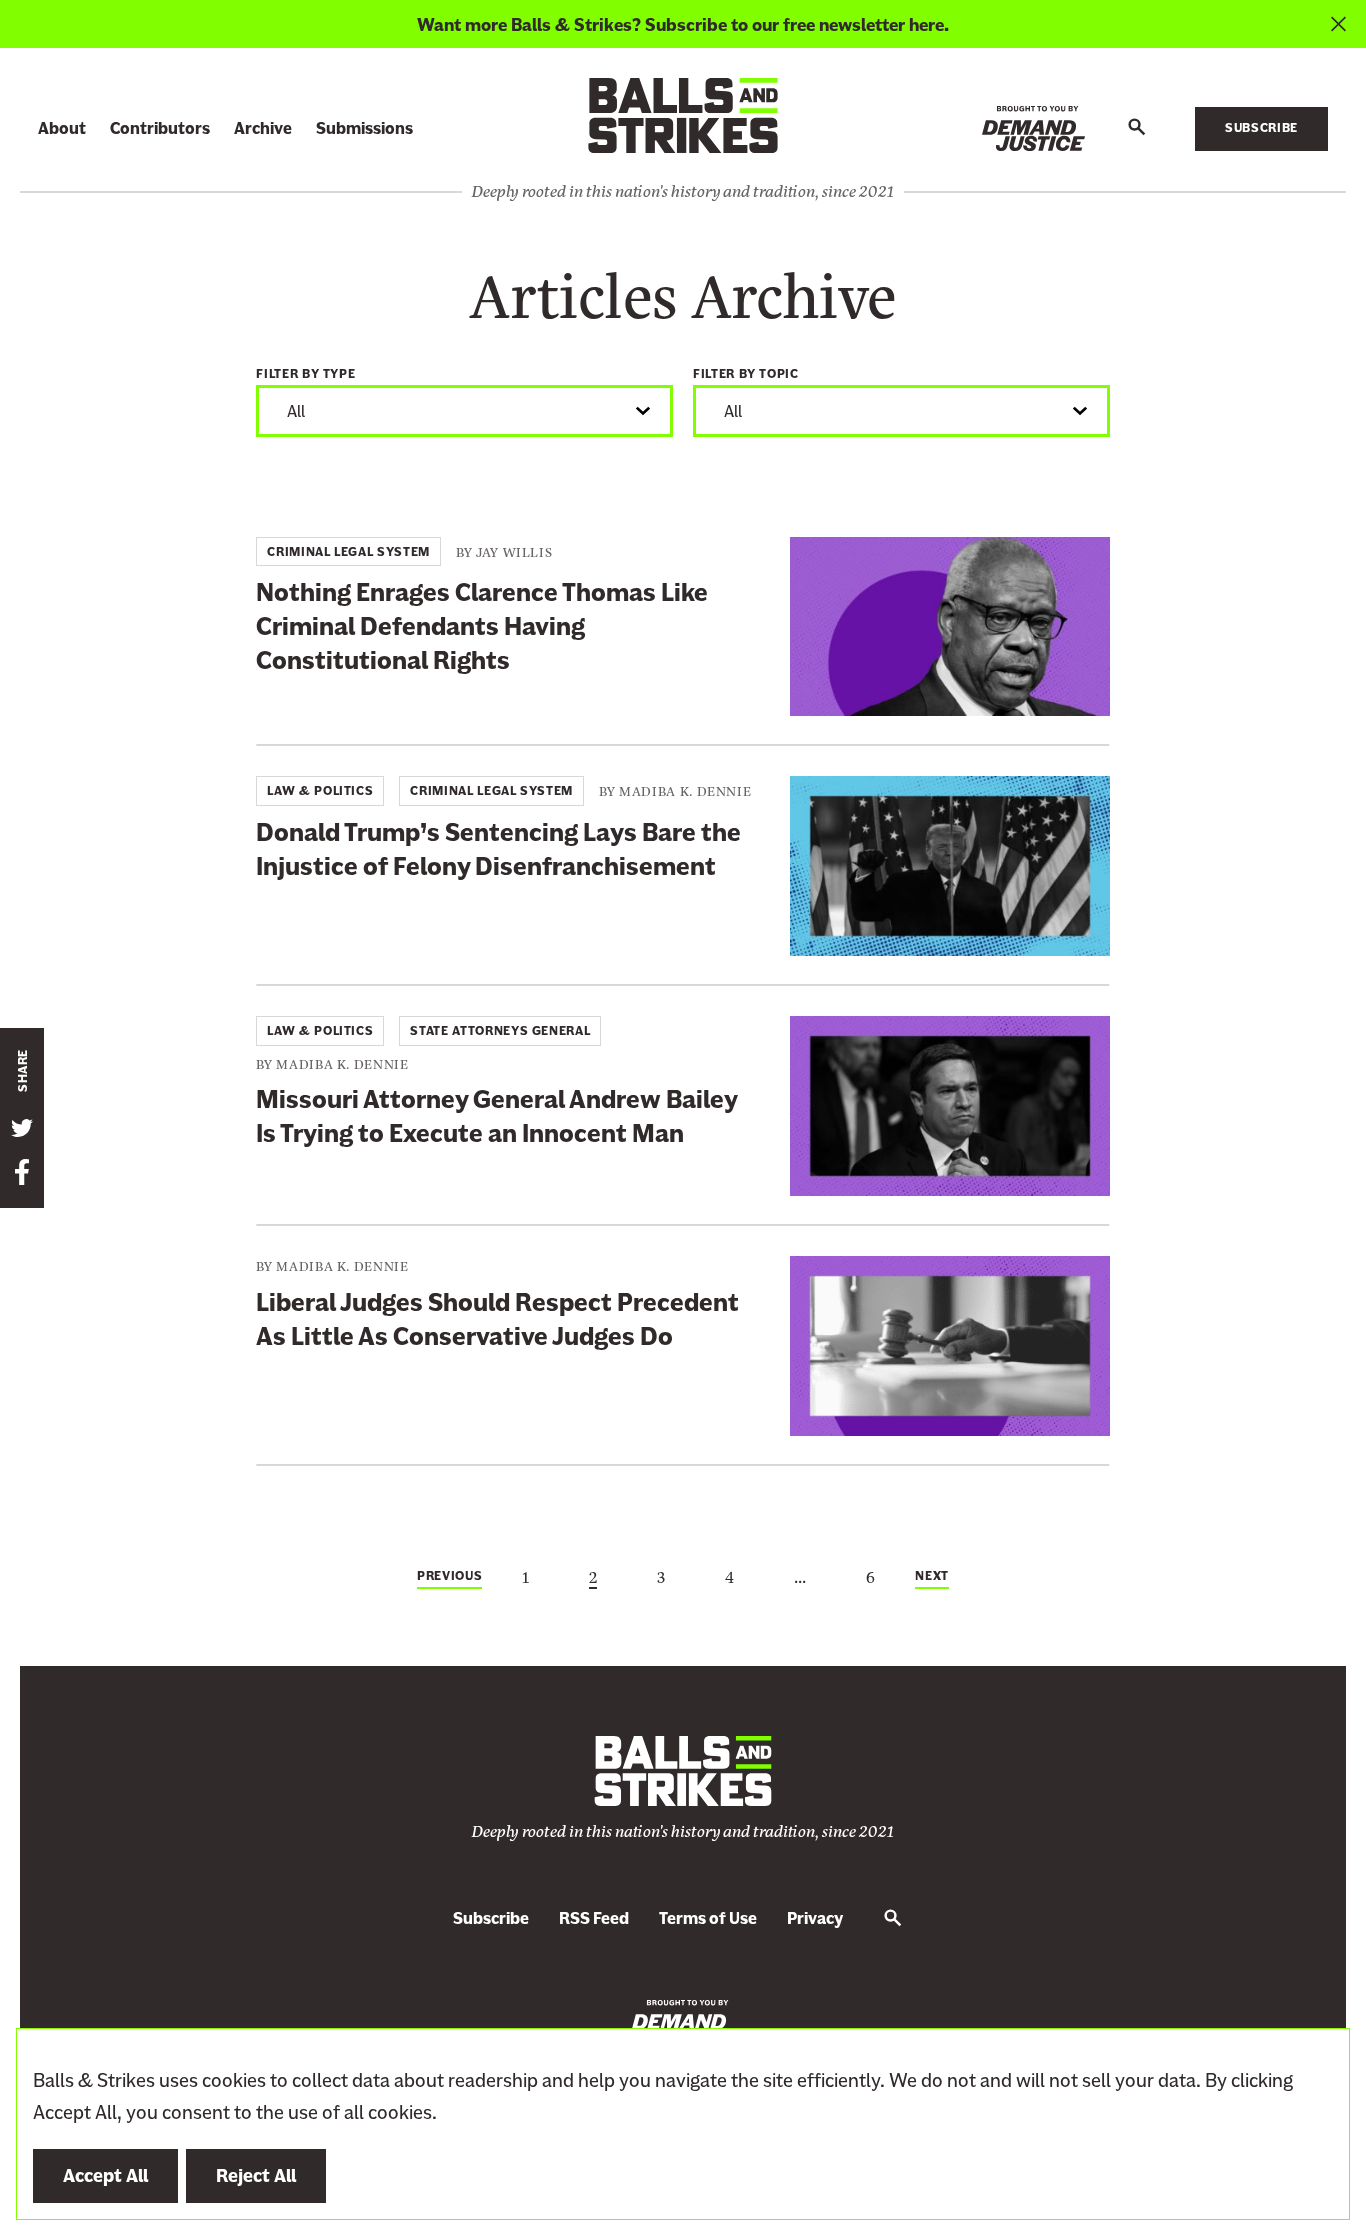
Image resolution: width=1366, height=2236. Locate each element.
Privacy (815, 1918)
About (62, 128)
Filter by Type (305, 374)
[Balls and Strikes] (683, 114)
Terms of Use (708, 1918)
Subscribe (1261, 128)
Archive (263, 128)
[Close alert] (1338, 24)
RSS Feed (594, 1918)
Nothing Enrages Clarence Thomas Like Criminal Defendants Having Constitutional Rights (482, 626)
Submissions (364, 128)
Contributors (160, 128)
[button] (1137, 128)
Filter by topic (746, 374)
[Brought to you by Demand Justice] (1033, 128)
